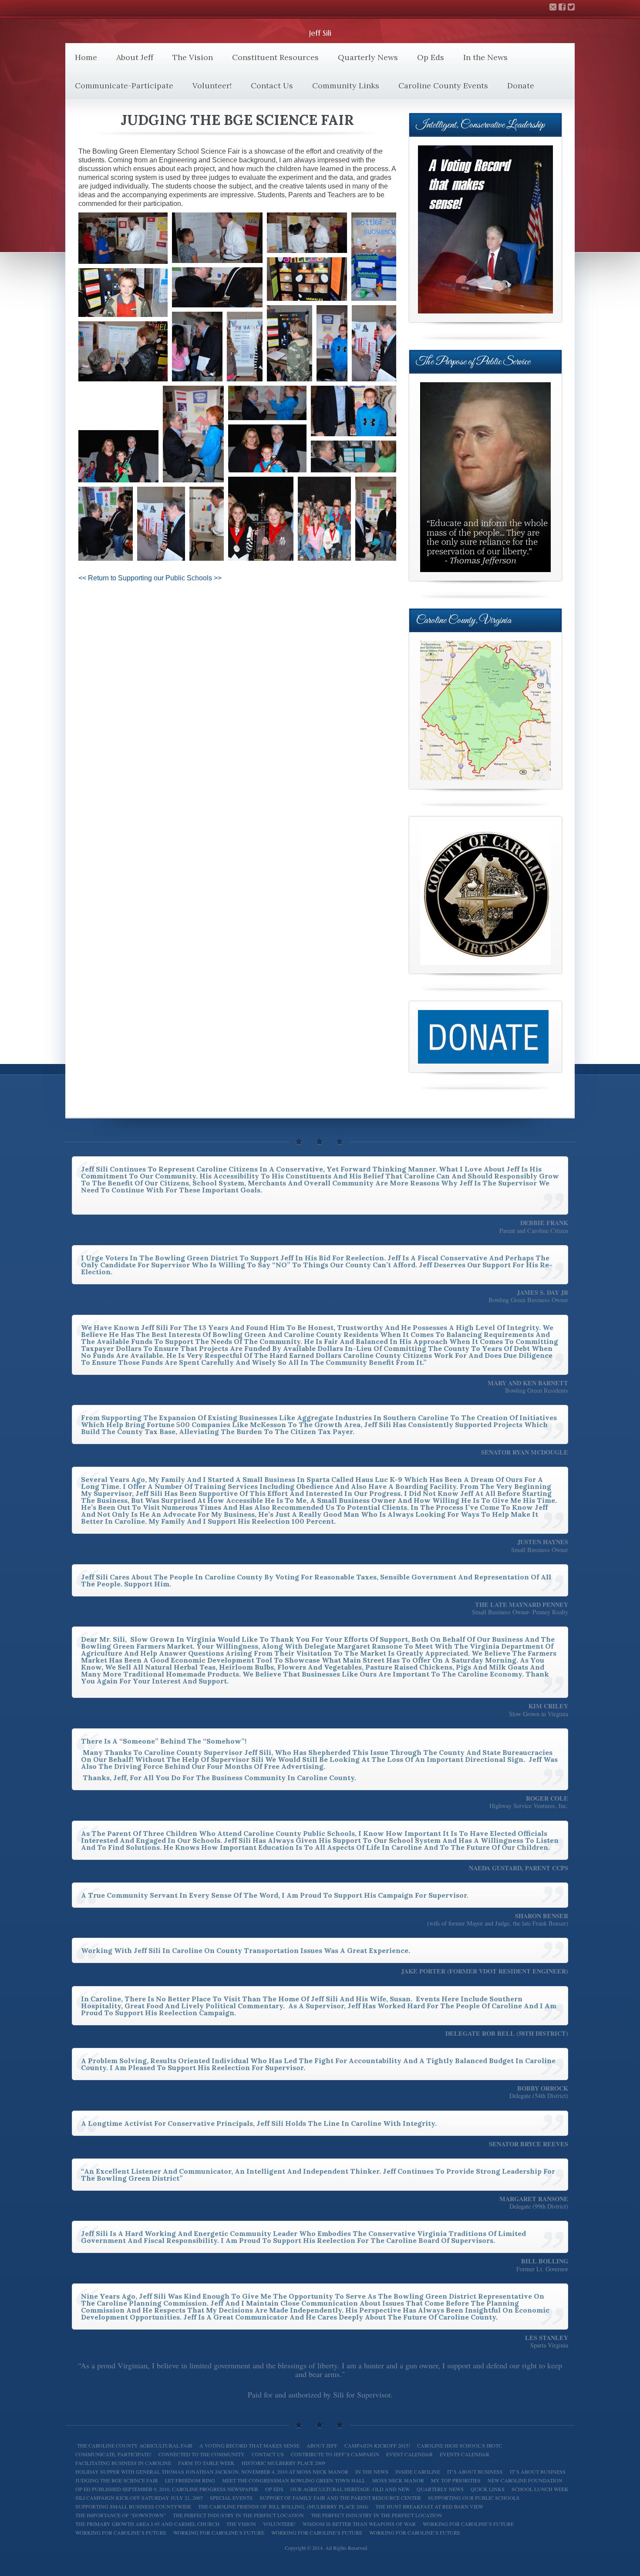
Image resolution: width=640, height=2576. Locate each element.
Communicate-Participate (124, 86)
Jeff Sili (320, 33)
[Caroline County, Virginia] (485, 711)
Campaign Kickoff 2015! (377, 2445)
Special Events (231, 2498)
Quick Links (488, 2489)
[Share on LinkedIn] (155, 257)
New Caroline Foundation (525, 2480)
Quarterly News (368, 57)
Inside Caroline (418, 2472)
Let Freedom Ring (190, 2480)
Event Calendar (409, 2454)
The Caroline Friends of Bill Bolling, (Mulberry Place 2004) (283, 2506)
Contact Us (272, 86)
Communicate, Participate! (113, 2454)
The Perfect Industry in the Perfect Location (376, 2515)
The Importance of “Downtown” (121, 2515)
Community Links (346, 86)
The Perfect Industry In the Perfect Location (238, 2515)
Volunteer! (212, 86)
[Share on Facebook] (121, 257)
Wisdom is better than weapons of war (359, 2524)
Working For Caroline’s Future (219, 2532)
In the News (485, 57)
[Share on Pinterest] (144, 257)
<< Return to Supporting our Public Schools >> (150, 578)
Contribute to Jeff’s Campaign (335, 2454)
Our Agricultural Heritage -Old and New (350, 2489)
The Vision (193, 57)
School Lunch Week (540, 2489)
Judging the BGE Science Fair (117, 2480)
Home (86, 57)
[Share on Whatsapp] (133, 257)
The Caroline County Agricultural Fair (134, 2445)
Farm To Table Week (206, 2463)
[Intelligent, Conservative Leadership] (485, 229)
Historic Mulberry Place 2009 (283, 2463)
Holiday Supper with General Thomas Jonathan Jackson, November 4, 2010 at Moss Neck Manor (212, 2472)
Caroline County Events (443, 86)
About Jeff (135, 57)
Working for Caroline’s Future (468, 2524)
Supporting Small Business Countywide (133, 2506)
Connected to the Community (202, 2454)
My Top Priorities (456, 2480)
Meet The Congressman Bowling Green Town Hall (294, 2480)
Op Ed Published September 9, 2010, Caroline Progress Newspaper (167, 2489)
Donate (521, 86)
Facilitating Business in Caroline (123, 2463)
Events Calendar (465, 2454)
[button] (123, 238)
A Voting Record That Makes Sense (249, 2445)
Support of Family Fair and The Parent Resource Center (340, 2498)
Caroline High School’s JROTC (460, 2445)
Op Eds (431, 57)
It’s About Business (475, 2472)
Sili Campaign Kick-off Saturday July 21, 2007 (139, 2498)
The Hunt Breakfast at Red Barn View (429, 2506)
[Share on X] (110, 257)
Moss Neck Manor (398, 2480)
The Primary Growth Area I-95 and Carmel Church (147, 2524)
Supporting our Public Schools (474, 2498)
